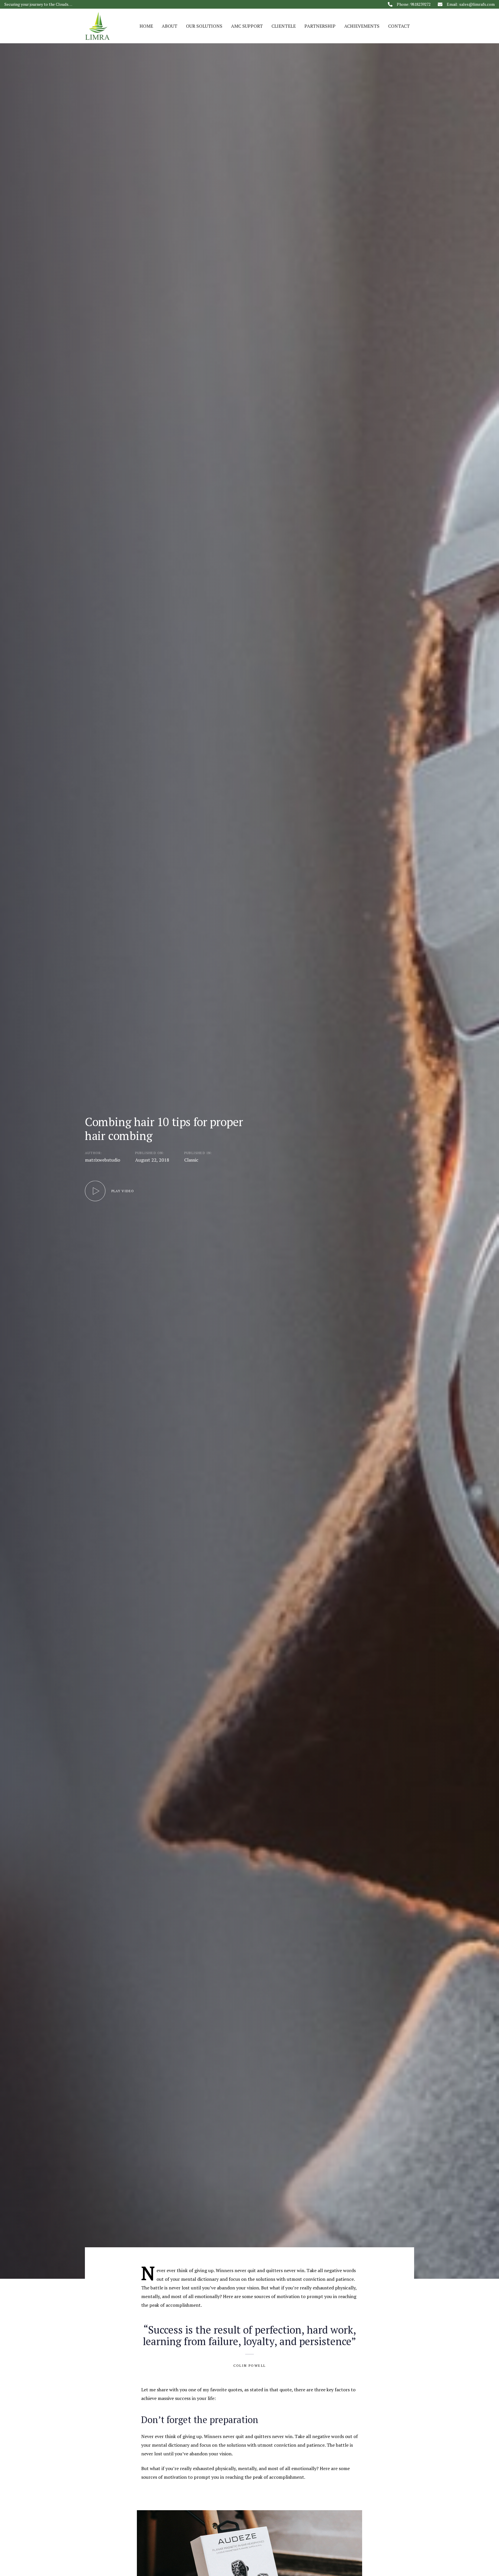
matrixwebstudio (103, 1160)
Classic (191, 1160)
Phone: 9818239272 (414, 4)
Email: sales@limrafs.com (471, 4)
